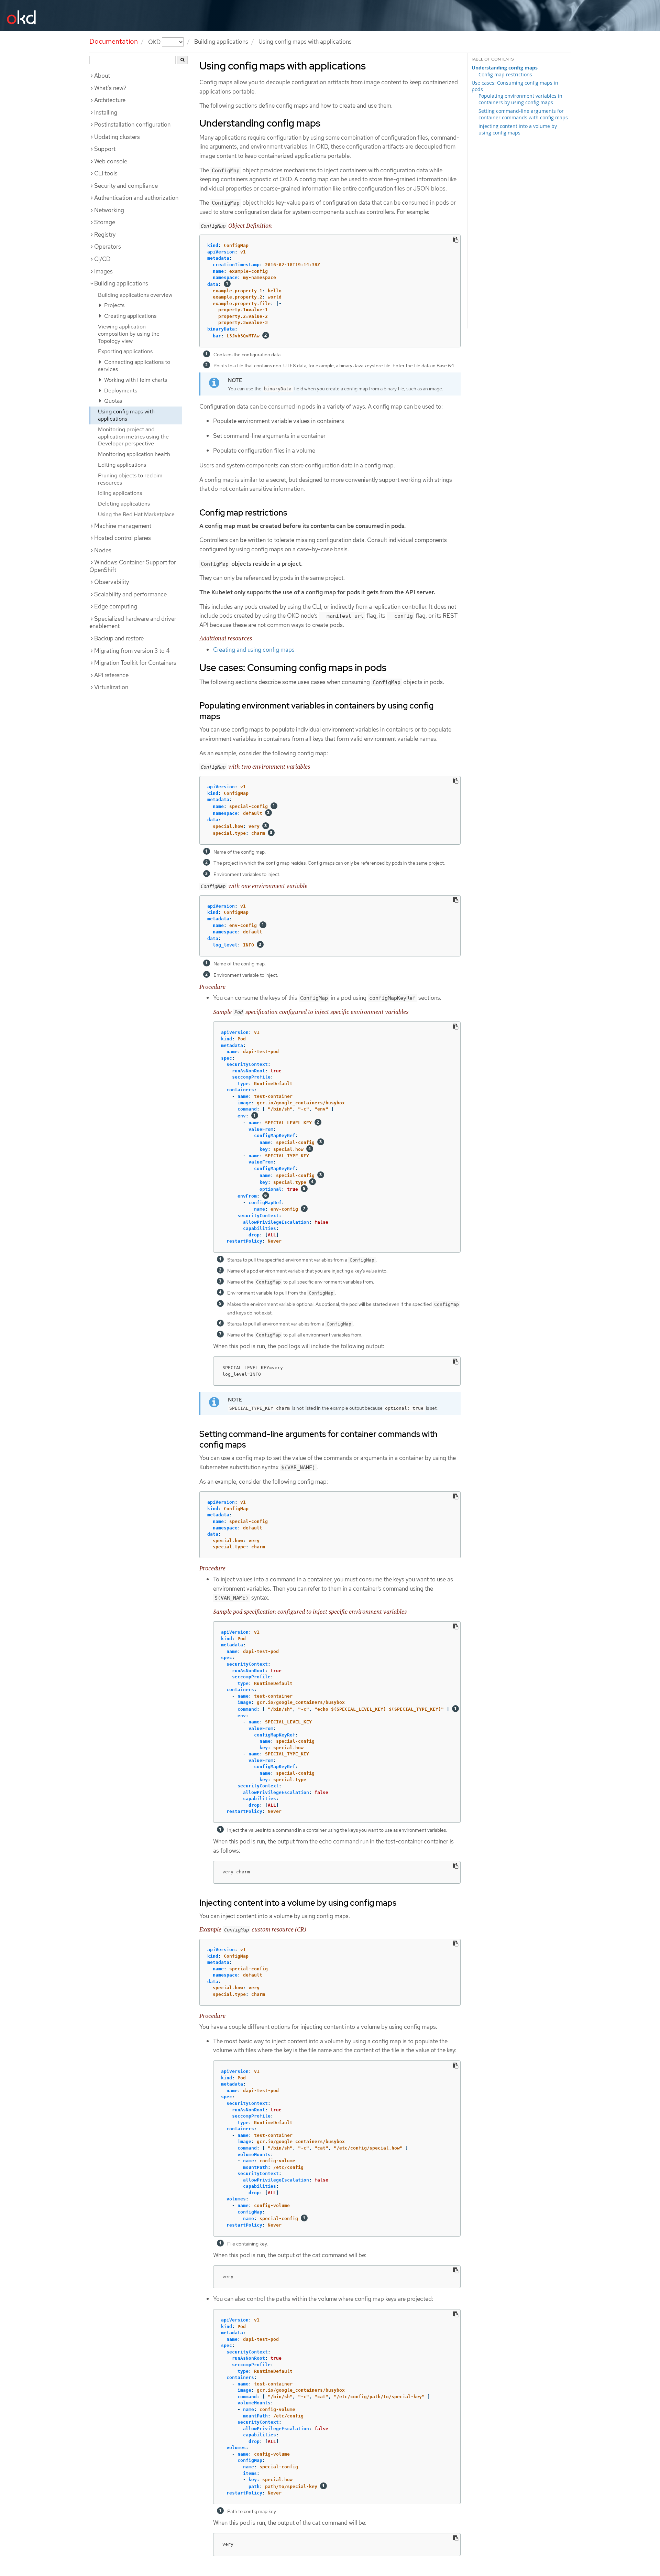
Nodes (103, 550)
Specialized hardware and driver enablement (133, 623)
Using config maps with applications (126, 415)
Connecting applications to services (134, 366)
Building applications (221, 42)
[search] (182, 60)
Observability (112, 582)
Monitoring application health (134, 454)
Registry (105, 235)
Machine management (123, 526)
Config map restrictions (505, 74)
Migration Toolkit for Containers (135, 663)
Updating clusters (117, 137)
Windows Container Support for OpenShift (133, 566)
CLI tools (106, 173)
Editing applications (122, 465)
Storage (105, 222)
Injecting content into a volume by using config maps (518, 129)
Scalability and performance (130, 594)
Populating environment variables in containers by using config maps (520, 99)
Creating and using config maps (254, 650)
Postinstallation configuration (132, 125)
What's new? (110, 88)
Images (103, 271)
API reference (111, 675)
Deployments (120, 391)
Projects (114, 305)
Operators (108, 247)
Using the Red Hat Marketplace (136, 514)
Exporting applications (125, 351)
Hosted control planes (123, 538)
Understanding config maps (505, 68)
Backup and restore (119, 638)
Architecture (110, 100)
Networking (109, 210)
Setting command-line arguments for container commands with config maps (523, 114)
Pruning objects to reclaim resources (130, 479)
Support (105, 149)
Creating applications (130, 316)
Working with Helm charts (135, 380)
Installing (106, 112)
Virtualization (111, 687)
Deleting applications (124, 504)
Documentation (114, 41)
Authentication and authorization (136, 198)
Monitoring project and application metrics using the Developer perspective (133, 437)
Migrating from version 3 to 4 (132, 651)
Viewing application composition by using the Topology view (129, 334)
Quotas (112, 401)
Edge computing (116, 606)
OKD (155, 42)
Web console (111, 161)
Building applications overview (135, 295)
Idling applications (120, 493)
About (102, 76)
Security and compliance (126, 186)
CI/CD (102, 259)
